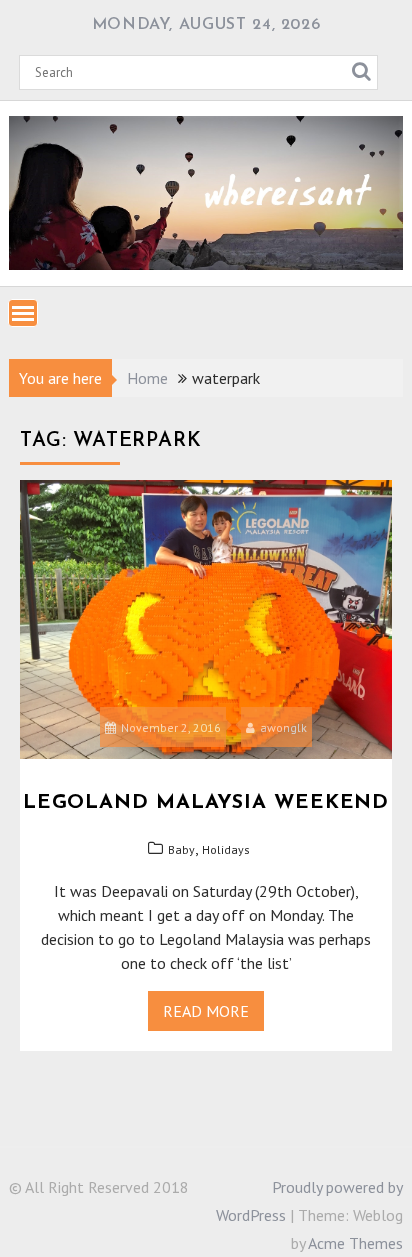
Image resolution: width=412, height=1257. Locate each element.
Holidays (226, 849)
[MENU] (23, 313)
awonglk (283, 727)
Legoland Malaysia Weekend (206, 803)
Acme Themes (355, 1243)
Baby (181, 849)
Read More (206, 1011)
